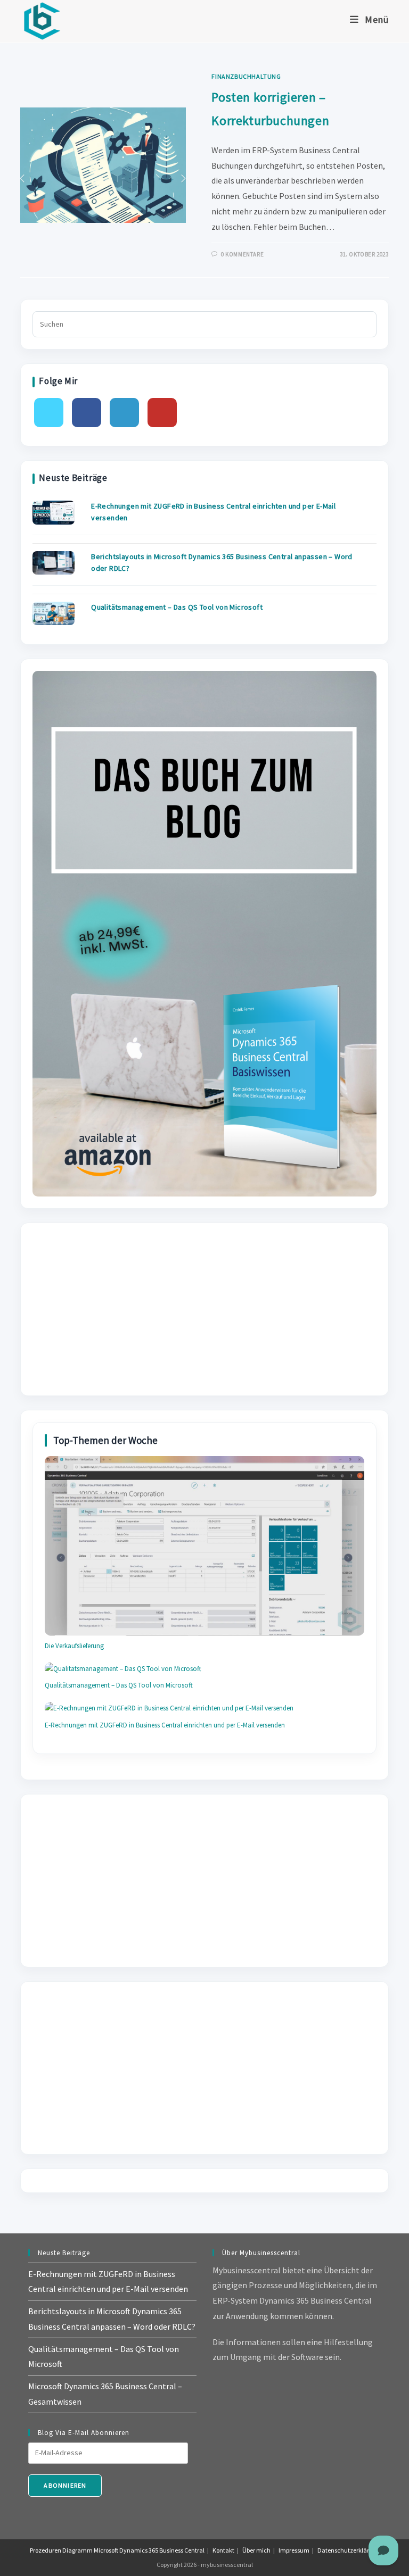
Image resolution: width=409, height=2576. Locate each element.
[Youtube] (162, 413)
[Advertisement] (204, 1309)
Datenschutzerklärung (349, 2550)
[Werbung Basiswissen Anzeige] (204, 933)
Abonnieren (65, 2485)
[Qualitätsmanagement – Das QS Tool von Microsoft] (54, 613)
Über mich (256, 2550)
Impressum (294, 2550)
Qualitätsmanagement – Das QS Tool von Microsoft (177, 607)
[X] (49, 413)
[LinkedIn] (124, 413)
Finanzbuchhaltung (246, 76)
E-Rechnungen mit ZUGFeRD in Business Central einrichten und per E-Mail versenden (165, 1725)
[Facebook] (87, 413)
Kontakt (223, 2550)
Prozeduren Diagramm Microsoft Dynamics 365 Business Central (117, 2550)
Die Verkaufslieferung (74, 1646)
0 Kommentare (242, 254)
